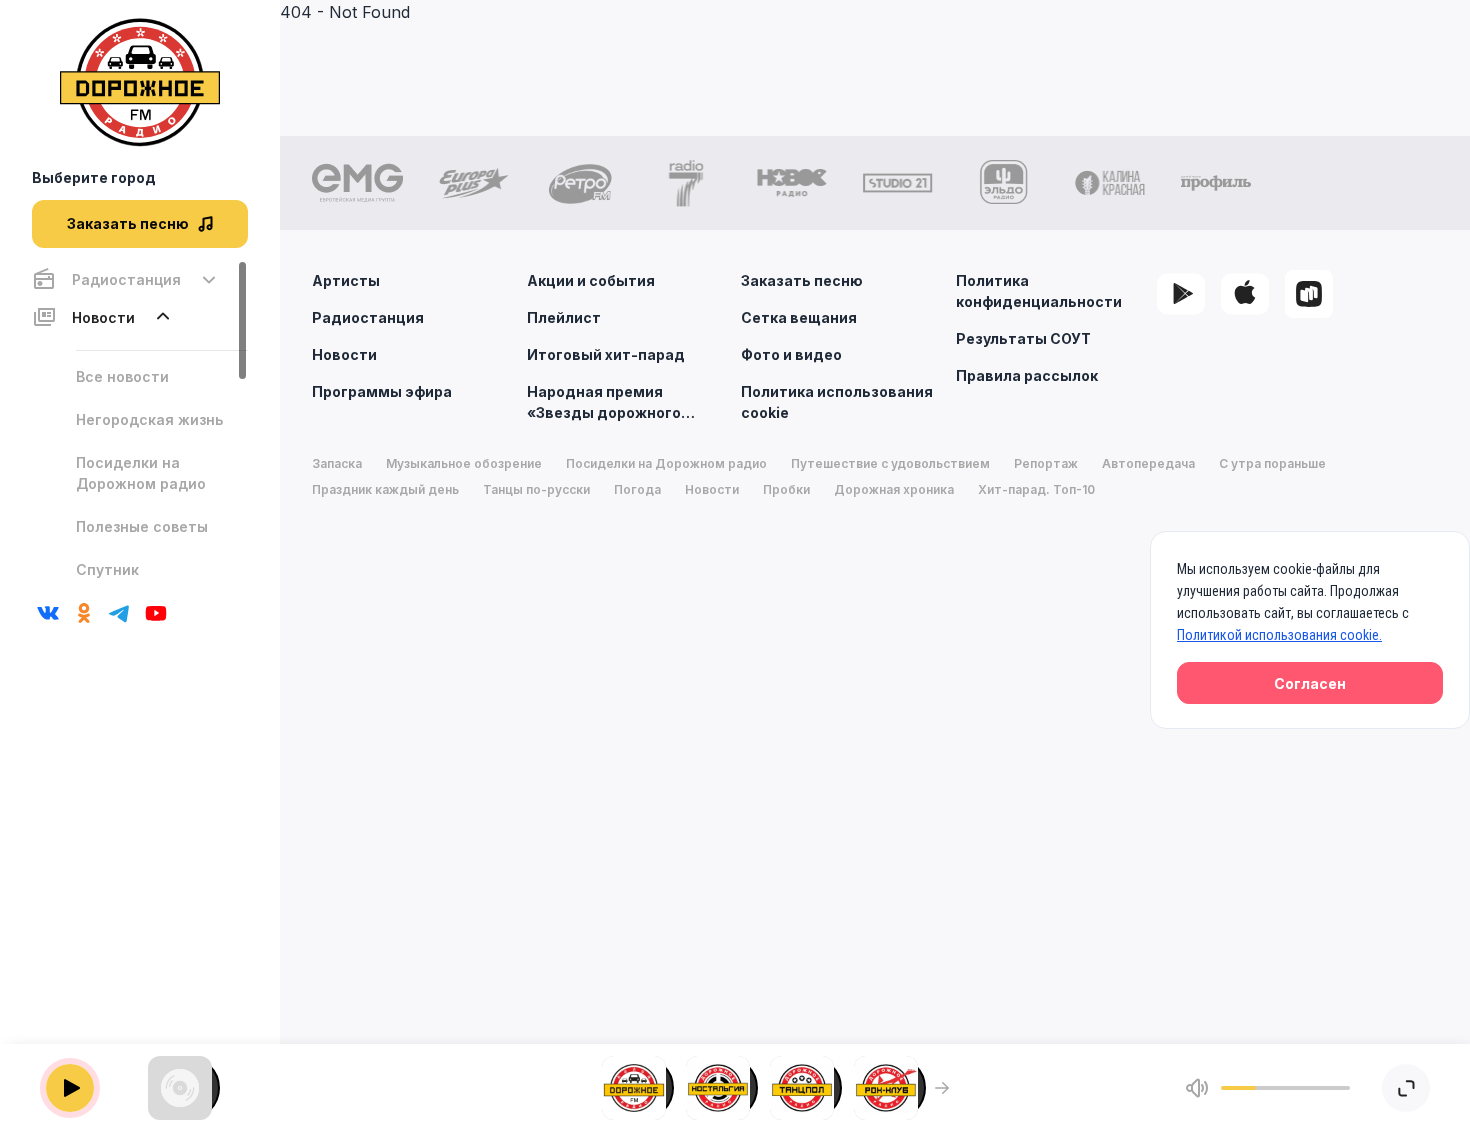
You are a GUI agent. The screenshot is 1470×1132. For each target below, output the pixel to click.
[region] (140, 422)
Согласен (1310, 683)
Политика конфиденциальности (1039, 291)
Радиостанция (368, 317)
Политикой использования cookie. (1279, 635)
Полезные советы (142, 526)
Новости (344, 354)
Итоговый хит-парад (606, 354)
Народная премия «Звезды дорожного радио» (604, 403)
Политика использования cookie (837, 402)
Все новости (122, 376)
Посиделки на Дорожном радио (141, 473)
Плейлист (564, 317)
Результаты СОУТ (1023, 338)
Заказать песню (802, 280)
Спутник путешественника (143, 580)
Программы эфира (382, 391)
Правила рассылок (1027, 375)
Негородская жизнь (149, 419)
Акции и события (591, 280)
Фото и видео (791, 354)
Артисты (346, 280)
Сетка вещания (799, 317)
